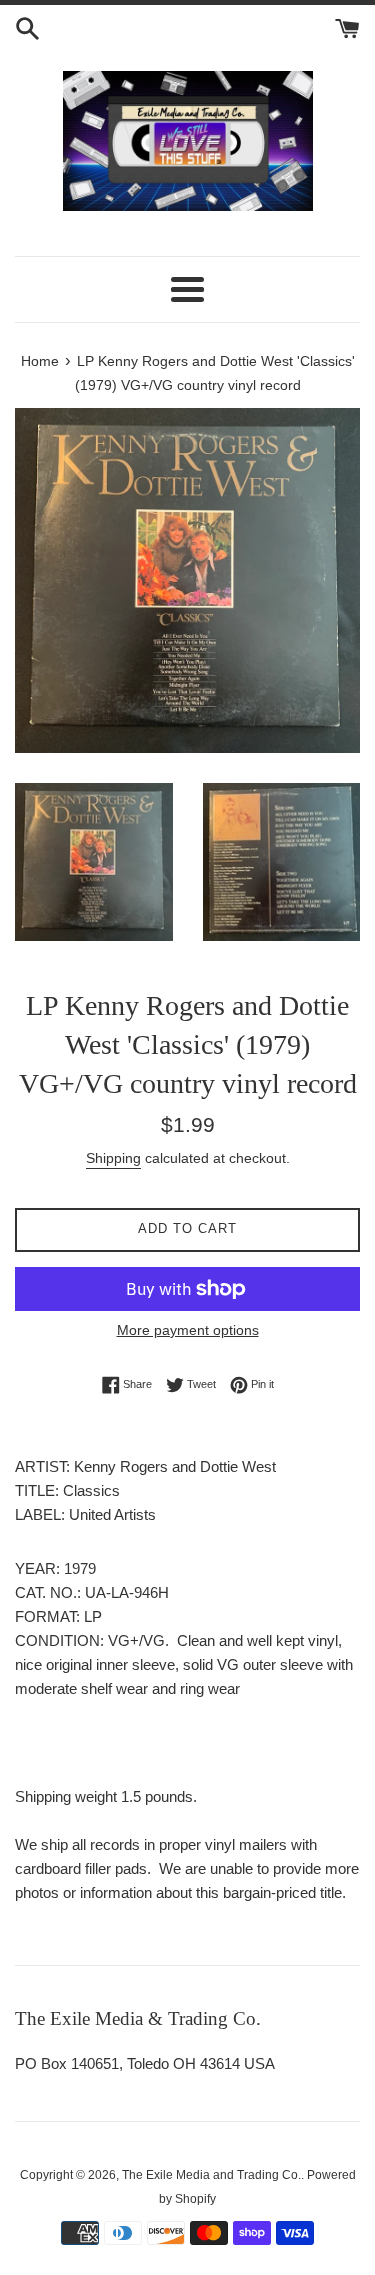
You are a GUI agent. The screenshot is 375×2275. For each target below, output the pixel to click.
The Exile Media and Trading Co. (211, 2175)
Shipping (113, 1158)
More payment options (188, 1330)
